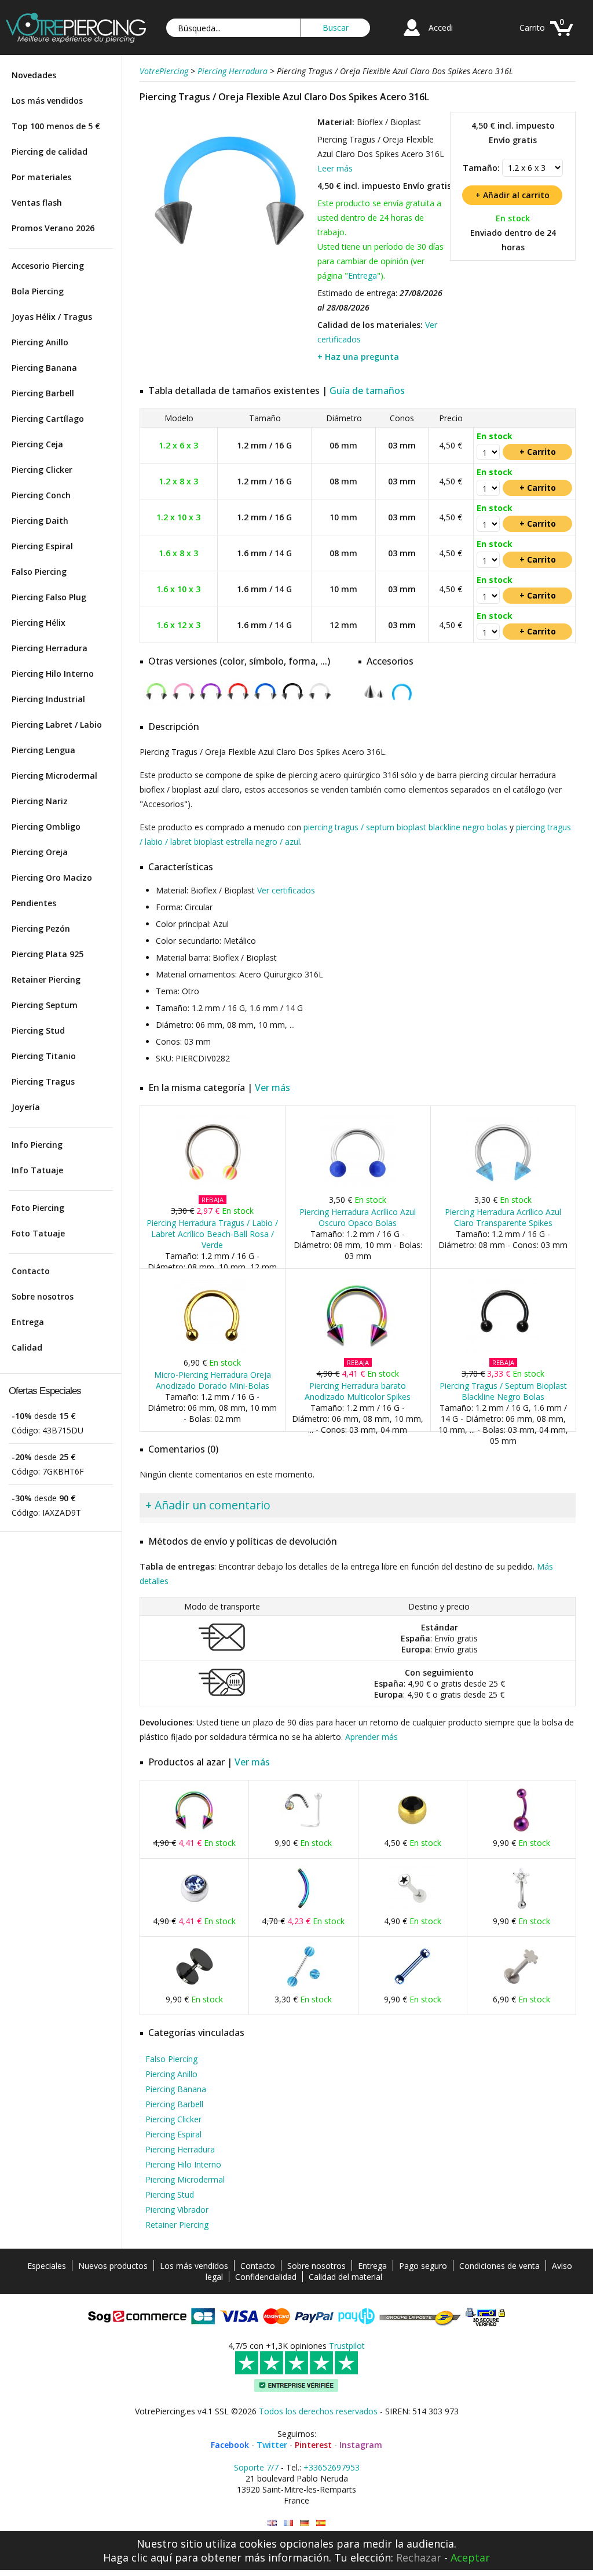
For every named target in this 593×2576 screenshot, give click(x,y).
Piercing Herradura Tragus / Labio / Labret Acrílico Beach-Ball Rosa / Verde (212, 1234)
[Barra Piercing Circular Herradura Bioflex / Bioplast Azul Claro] (402, 703)
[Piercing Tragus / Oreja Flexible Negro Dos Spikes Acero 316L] (292, 703)
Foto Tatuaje (38, 1233)
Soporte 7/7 (256, 2467)
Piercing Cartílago (48, 419)
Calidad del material (345, 2277)
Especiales (47, 2266)
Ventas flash (37, 202)
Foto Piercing (38, 1208)
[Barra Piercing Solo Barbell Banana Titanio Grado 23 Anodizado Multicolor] (303, 1909)
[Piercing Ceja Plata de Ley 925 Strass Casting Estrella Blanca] (521, 1909)
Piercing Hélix (39, 623)
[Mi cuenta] (412, 37)
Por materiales (41, 177)
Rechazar (419, 2557)
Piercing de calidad (50, 152)
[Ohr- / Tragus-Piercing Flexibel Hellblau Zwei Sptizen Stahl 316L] (305, 2523)
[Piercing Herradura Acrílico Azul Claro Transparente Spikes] (503, 1187)
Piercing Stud (38, 1030)
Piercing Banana (44, 368)
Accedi (441, 28)
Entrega (28, 1322)
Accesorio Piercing (48, 266)
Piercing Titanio (44, 1056)
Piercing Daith (40, 521)
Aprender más (371, 1737)
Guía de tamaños (367, 391)
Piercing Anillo (40, 342)
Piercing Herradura (50, 648)
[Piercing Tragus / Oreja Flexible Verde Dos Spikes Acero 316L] (156, 703)
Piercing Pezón (41, 928)
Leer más (335, 168)
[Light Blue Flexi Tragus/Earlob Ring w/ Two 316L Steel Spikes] (272, 2523)
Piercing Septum (45, 1005)
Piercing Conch (41, 495)
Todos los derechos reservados (318, 2411)
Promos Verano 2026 (53, 228)
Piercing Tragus (43, 1081)
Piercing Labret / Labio (57, 725)
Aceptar (470, 2557)
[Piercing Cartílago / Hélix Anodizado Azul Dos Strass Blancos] (412, 1987)
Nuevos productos (113, 2266)
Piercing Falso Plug (49, 597)
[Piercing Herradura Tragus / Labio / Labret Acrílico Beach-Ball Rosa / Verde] (212, 1187)
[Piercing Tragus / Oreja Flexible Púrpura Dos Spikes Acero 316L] (211, 703)
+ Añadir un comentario (208, 1505)
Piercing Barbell (43, 393)
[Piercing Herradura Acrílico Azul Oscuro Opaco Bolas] (358, 1187)
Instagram (361, 2445)
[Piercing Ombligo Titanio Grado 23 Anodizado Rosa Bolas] (521, 1831)
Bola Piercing (38, 291)
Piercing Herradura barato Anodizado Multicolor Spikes (358, 1391)
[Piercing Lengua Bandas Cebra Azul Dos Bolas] (303, 1987)
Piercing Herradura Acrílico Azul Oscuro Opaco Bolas (358, 1217)
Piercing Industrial (48, 699)
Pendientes (34, 903)
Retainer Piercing (46, 979)
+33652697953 (332, 2467)
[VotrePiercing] (76, 40)
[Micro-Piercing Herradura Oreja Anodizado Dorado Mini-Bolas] (212, 1350)
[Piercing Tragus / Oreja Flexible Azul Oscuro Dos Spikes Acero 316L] (265, 703)
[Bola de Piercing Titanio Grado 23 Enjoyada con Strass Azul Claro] (195, 1909)
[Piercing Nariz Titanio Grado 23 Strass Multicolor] (303, 1831)
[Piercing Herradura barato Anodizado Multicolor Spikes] (358, 1350)
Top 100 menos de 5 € (56, 126)
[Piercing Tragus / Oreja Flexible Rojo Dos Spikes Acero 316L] (238, 703)
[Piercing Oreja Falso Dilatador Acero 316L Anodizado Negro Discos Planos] (195, 1987)
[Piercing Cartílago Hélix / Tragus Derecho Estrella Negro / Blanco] (412, 1909)
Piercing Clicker (42, 470)
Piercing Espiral (42, 546)
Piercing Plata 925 (47, 954)
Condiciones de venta (499, 2266)
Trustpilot (347, 2346)
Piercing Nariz (40, 801)
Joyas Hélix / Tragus (52, 317)
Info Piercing (37, 1145)
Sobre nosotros (43, 1296)
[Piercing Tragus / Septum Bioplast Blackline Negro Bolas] (503, 1350)
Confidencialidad (266, 2277)
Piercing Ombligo (46, 827)
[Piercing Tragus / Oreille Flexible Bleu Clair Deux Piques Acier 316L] (288, 2523)
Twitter (272, 2445)
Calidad (27, 1347)
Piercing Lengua (43, 750)
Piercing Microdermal (54, 776)
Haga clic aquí (138, 2557)
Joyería (26, 1107)
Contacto (31, 1271)
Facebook (230, 2445)
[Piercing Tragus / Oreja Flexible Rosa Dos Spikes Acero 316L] (183, 703)
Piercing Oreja (40, 852)
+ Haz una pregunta (358, 357)
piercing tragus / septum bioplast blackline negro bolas (405, 827)
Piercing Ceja (37, 444)
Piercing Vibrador (177, 2210)
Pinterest (313, 2445)
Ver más (272, 1088)
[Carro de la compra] (562, 37)
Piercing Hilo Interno (53, 674)
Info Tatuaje (37, 1170)
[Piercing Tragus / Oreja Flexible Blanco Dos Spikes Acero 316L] (319, 703)
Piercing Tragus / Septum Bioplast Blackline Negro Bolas (503, 1391)
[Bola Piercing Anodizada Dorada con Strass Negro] (412, 1831)
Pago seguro (423, 2266)
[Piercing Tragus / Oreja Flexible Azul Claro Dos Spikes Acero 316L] (227, 284)
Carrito (532, 28)
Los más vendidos (47, 101)
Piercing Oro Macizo (52, 877)
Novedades (34, 75)
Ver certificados (286, 890)
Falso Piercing (39, 572)
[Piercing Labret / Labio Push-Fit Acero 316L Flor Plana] (521, 1987)
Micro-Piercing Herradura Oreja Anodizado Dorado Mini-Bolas (213, 1380)
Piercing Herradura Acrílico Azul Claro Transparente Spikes (503, 1217)
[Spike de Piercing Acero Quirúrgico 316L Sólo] (374, 703)
